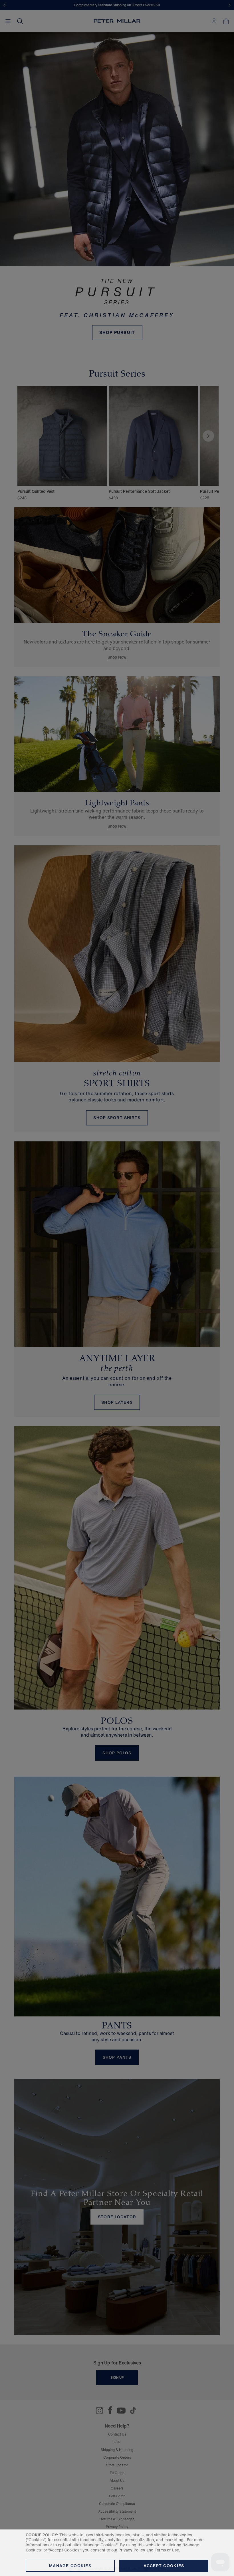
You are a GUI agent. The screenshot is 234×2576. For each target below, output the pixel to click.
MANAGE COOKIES (70, 2566)
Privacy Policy (132, 2550)
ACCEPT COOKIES (164, 2566)
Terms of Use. (167, 2550)
